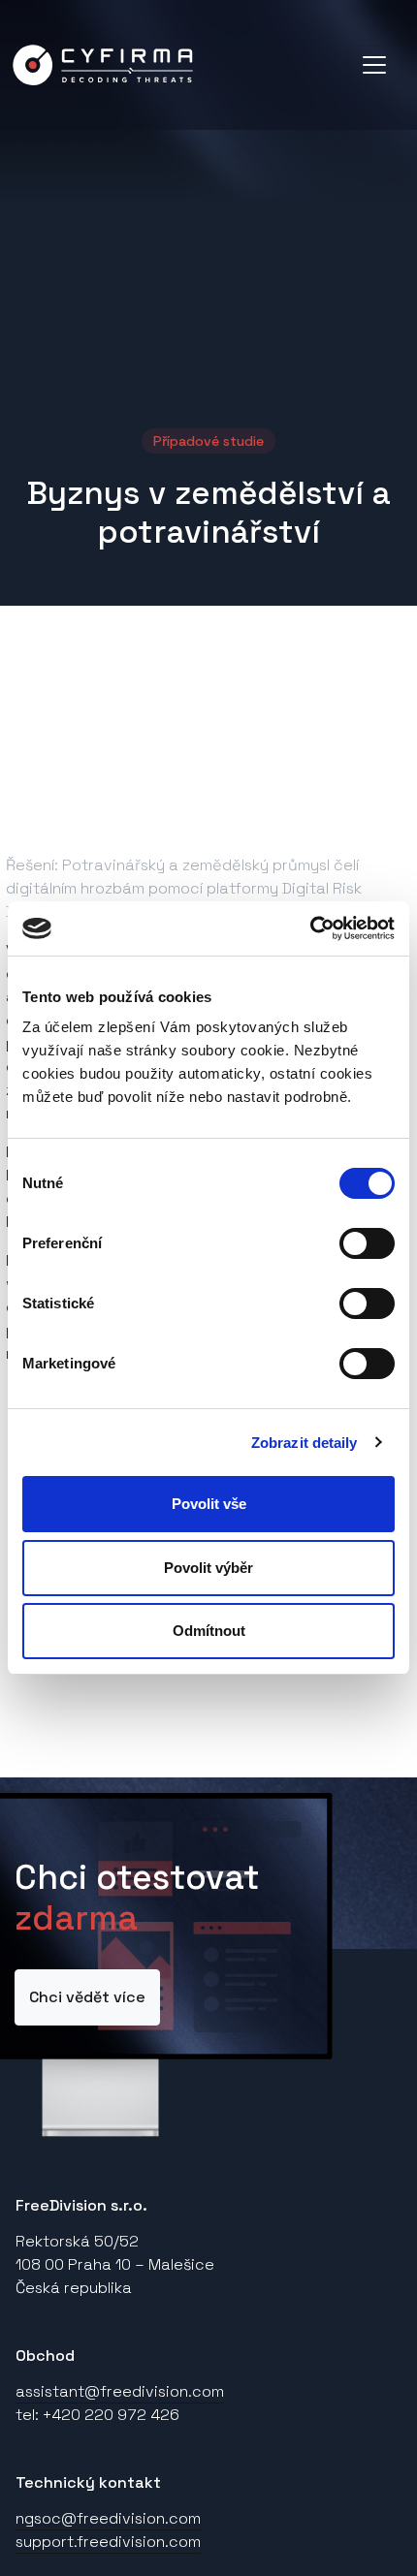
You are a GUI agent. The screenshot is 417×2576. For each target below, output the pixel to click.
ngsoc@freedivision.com (108, 2518)
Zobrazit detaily (305, 1443)
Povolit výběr (208, 1568)
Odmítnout (209, 1631)
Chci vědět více (87, 1997)
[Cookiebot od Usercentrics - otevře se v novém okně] (310, 928)
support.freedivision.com (108, 2542)
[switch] (367, 1243)
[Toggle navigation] (374, 65)
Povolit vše (209, 1504)
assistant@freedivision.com (120, 2391)
